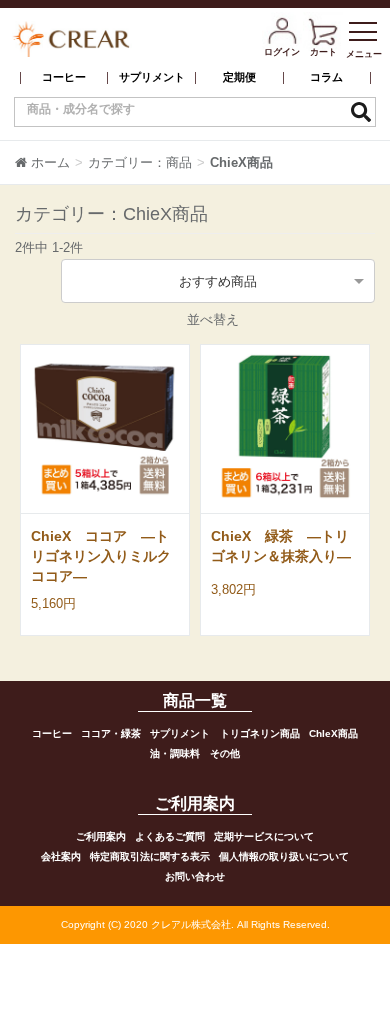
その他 (225, 753)
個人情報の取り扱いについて (284, 856)
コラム (326, 77)
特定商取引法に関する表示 (150, 856)
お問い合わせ (195, 876)
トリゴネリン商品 (260, 733)
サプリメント (152, 77)
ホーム (50, 162)
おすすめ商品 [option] (218, 281)
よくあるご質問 (170, 836)
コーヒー (64, 77)
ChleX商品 (333, 733)
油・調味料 (175, 753)
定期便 (239, 77)
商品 (179, 162)
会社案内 (61, 856)
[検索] (361, 112)
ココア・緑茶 (111, 733)
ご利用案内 (101, 836)
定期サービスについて (264, 836)
